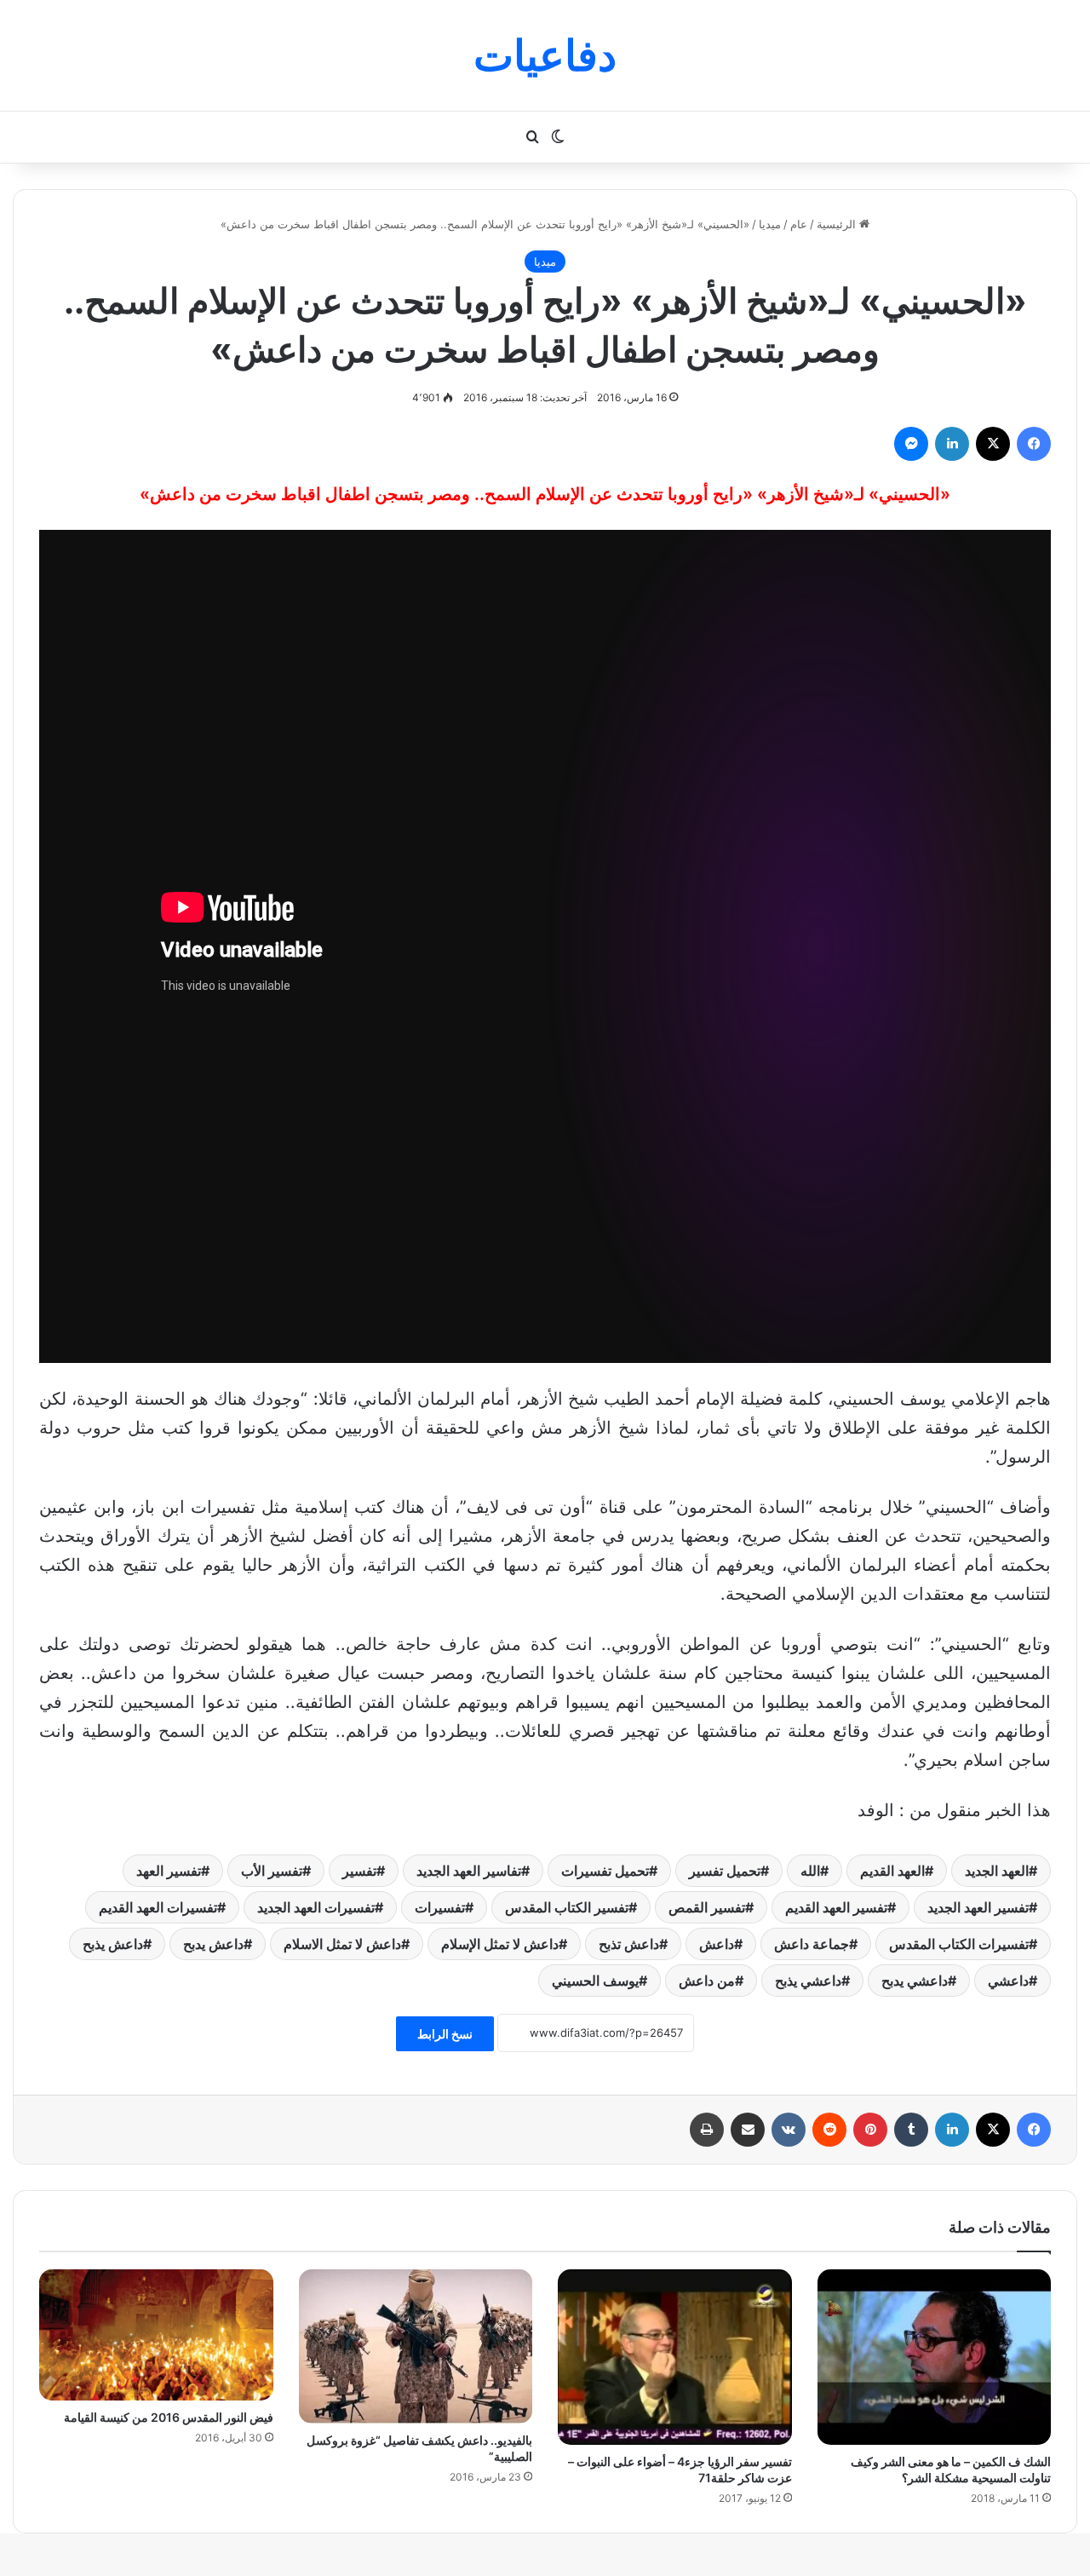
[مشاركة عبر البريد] (748, 2130)
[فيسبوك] (1034, 444)
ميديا (770, 224)
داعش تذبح (629, 1944)
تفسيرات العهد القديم (158, 1907)
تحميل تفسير (725, 1871)
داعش (717, 1944)
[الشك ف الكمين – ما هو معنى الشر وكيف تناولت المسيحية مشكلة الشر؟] (935, 2357)
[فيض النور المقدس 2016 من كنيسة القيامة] (156, 2335)
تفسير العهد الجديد (978, 1907)
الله (810, 1871)
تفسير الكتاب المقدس (567, 1907)
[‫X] (993, 444)
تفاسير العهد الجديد (469, 1871)
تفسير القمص (707, 1907)
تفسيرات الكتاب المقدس (959, 1944)
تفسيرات (440, 1907)
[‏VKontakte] (789, 2130)
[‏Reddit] (829, 2130)
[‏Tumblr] (911, 2130)
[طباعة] (707, 2130)
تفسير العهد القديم (836, 1907)
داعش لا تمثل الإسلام (500, 1944)
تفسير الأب (272, 1871)
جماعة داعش (812, 1944)
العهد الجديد (997, 1871)
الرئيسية (838, 224)
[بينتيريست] (870, 2130)
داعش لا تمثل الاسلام (342, 1944)
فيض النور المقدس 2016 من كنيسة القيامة (169, 2417)
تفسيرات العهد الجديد (316, 1907)
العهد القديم (892, 1871)
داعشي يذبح (808, 1981)
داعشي (1008, 1981)
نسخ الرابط (445, 2034)
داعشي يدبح (915, 1981)
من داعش (707, 1981)
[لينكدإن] (952, 444)
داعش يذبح (113, 1944)
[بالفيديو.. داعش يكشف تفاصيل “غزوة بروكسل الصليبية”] (416, 2346)
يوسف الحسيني (595, 1981)
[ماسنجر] (911, 444)
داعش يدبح (213, 1944)
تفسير (359, 1871)
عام (799, 224)
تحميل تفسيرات (605, 1871)
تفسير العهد (169, 1871)
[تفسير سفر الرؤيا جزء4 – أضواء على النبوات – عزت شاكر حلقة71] (675, 2357)
